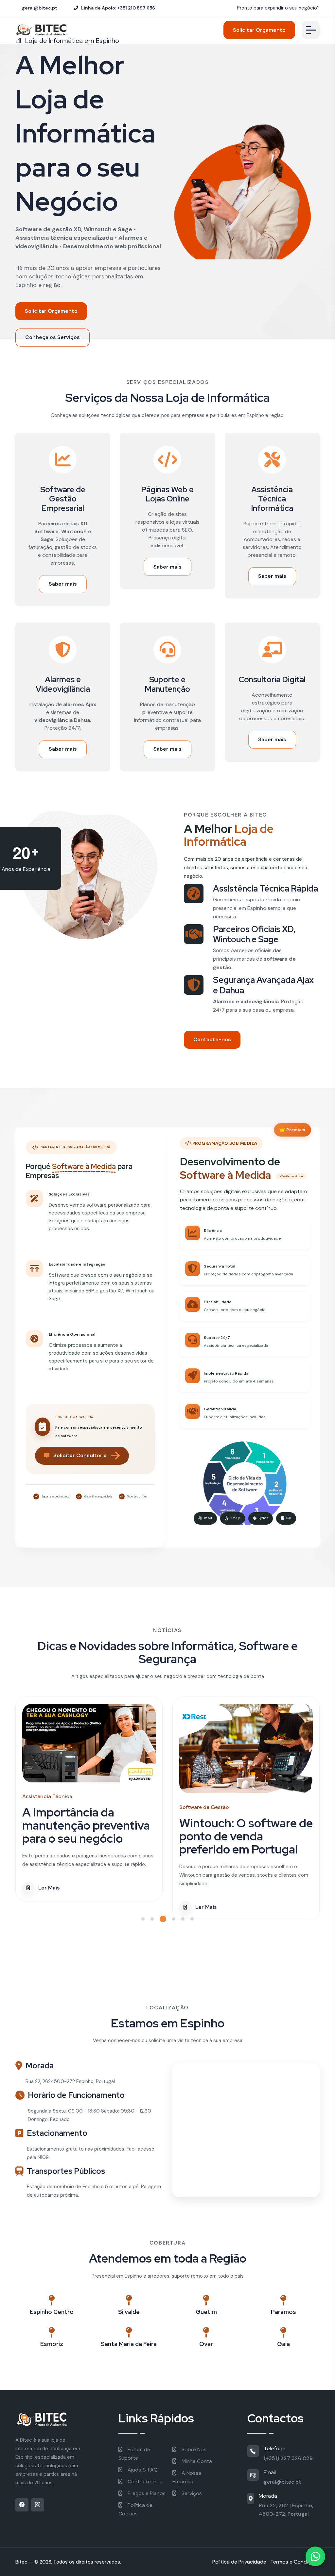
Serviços (191, 2493)
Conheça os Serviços (53, 337)
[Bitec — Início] (52, 2419)
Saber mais (63, 584)
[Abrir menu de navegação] (311, 30)
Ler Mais (49, 1907)
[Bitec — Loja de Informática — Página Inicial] (42, 30)
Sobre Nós (193, 2449)
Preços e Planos (146, 2493)
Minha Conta (196, 2461)
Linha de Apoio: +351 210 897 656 (118, 8)
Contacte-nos (212, 1039)
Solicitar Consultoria (80, 1455)
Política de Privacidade (239, 2562)
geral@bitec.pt (39, 8)
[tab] (143, 1919)
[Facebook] (22, 2505)
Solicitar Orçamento (259, 30)
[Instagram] (38, 2505)
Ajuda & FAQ (142, 2470)
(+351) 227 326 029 (288, 2458)
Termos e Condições (295, 2562)
